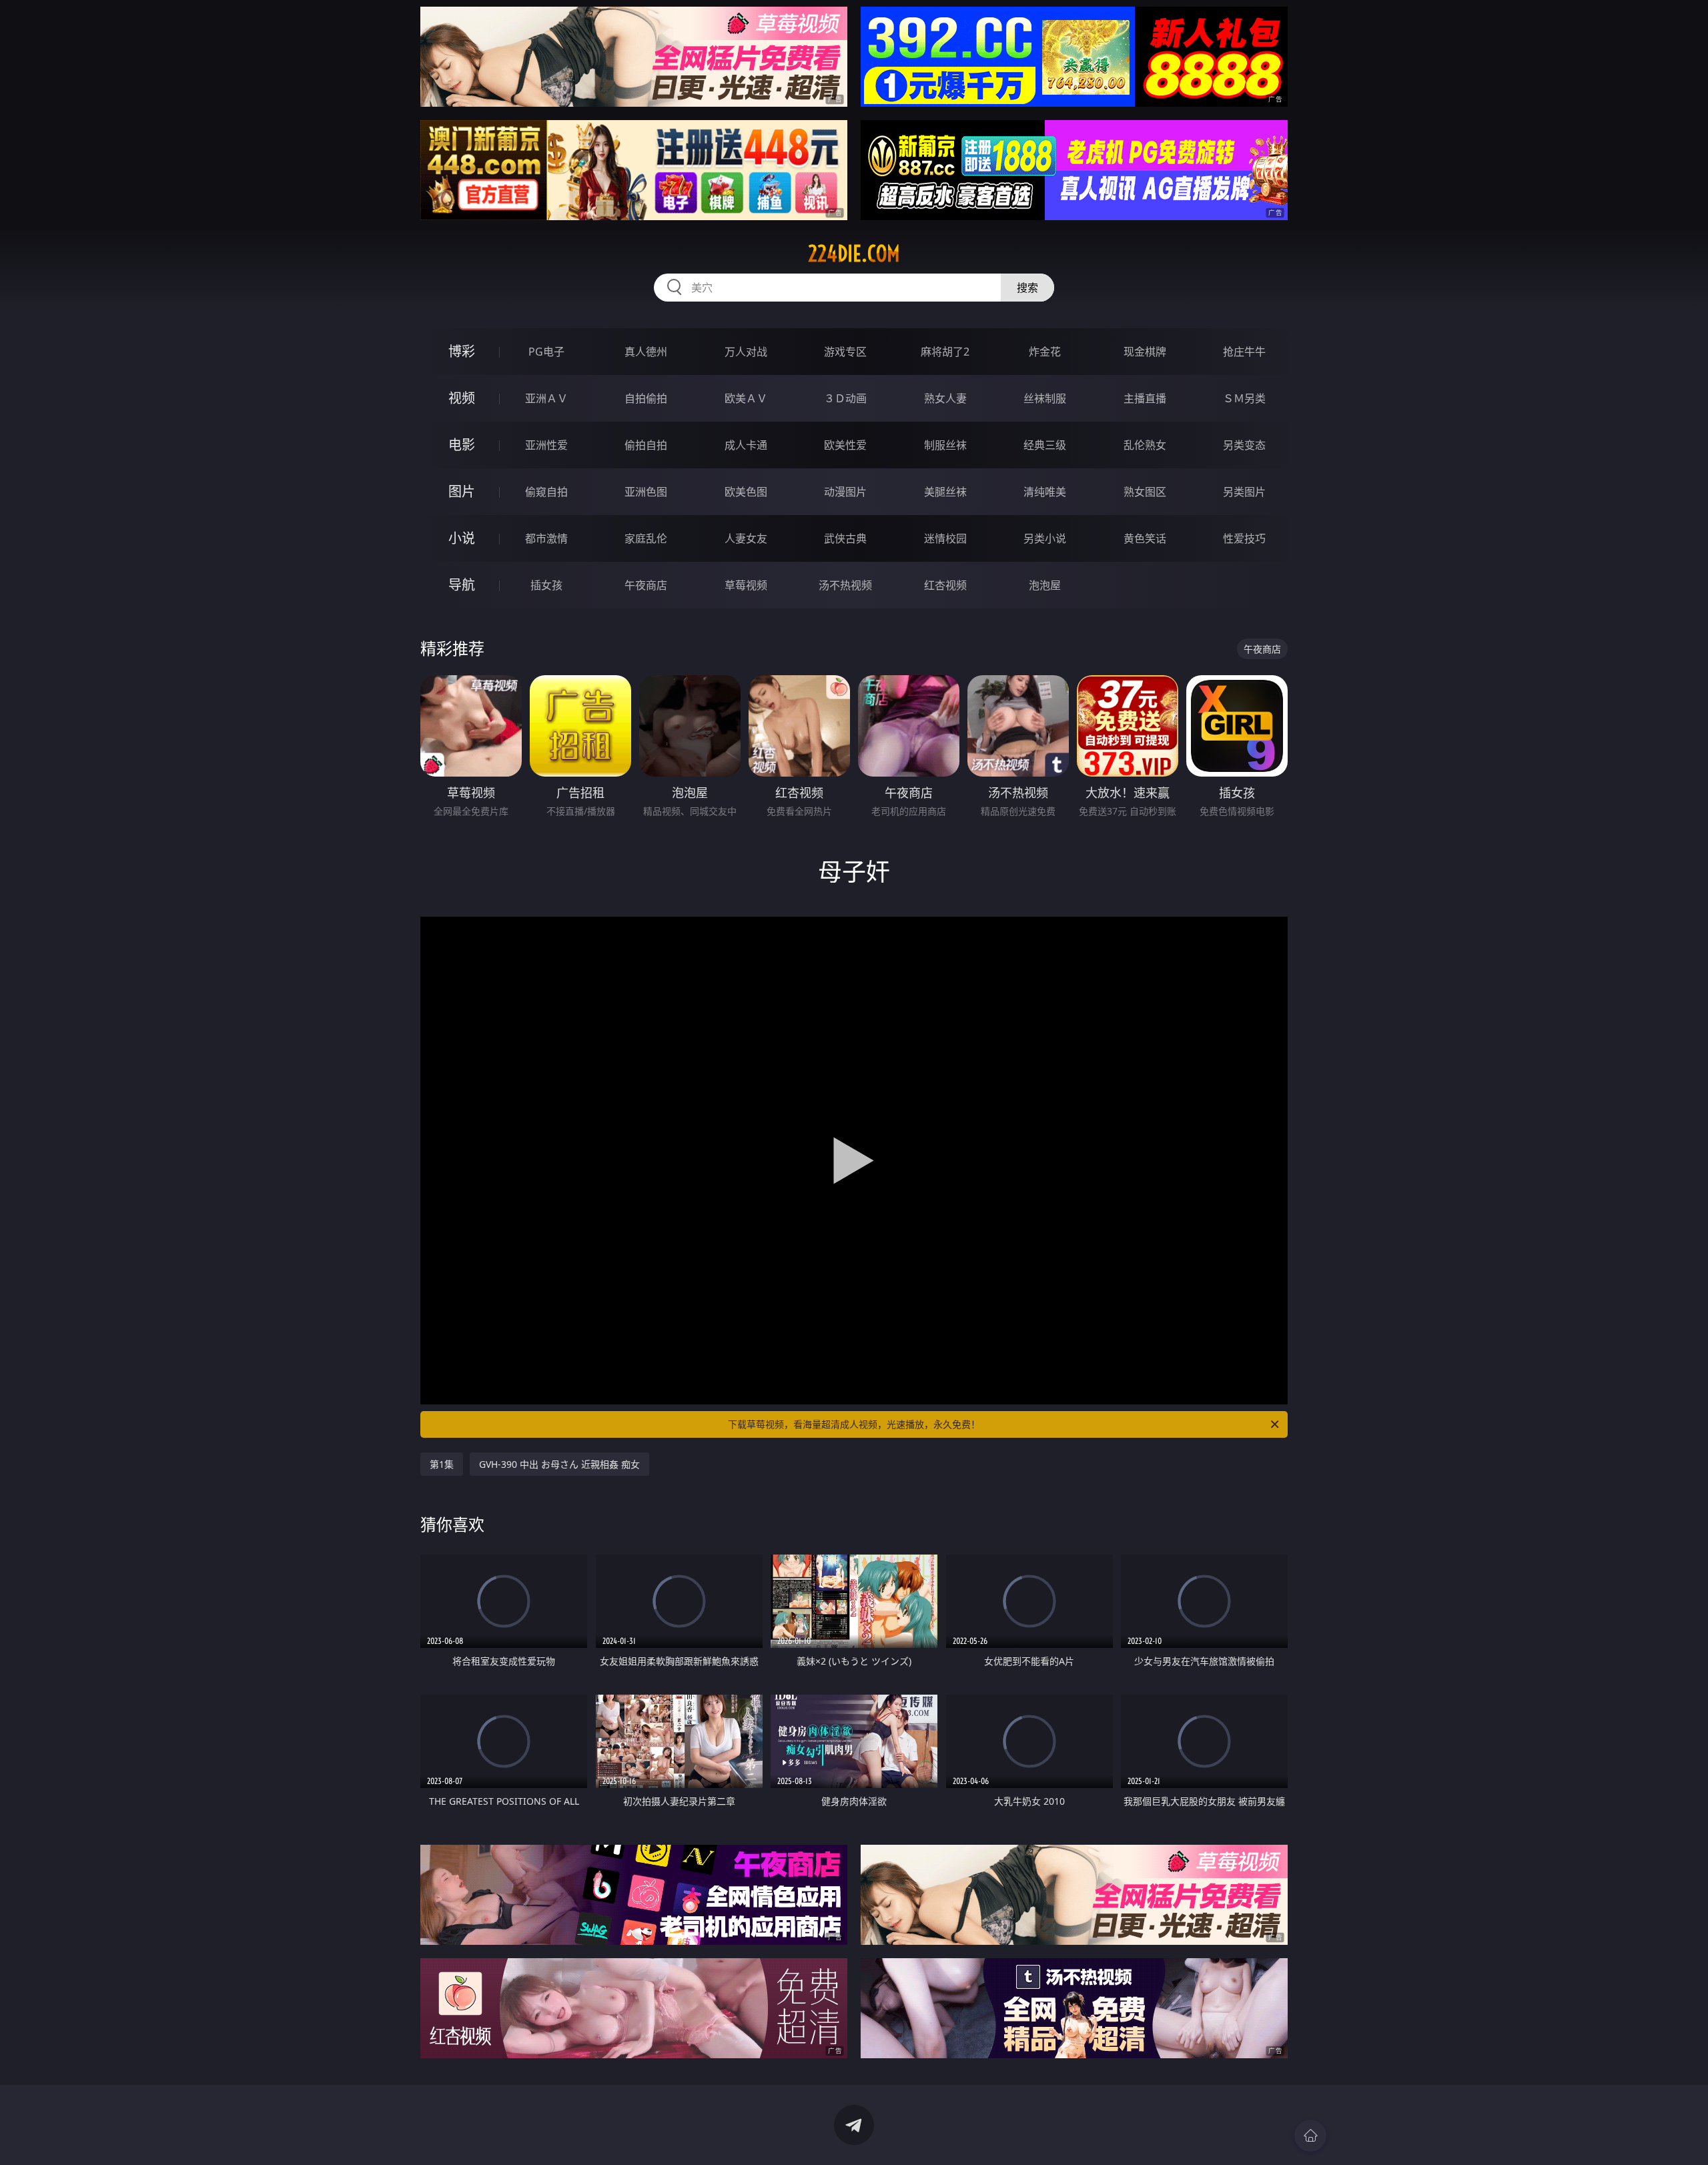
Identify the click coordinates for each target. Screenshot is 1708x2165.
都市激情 (546, 538)
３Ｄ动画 (845, 398)
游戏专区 (845, 352)
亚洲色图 (646, 492)
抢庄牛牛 (1244, 352)
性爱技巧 (1244, 538)
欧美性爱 (845, 445)
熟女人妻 (945, 398)
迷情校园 (945, 538)
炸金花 (1045, 352)
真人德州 (646, 352)
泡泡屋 (1045, 585)
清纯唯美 (1045, 492)
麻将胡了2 (945, 352)
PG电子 (546, 352)
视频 (462, 398)
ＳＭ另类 (1244, 398)
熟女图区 (1145, 492)
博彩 (462, 351)
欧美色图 (746, 492)
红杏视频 (945, 585)
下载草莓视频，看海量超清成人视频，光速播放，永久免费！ (854, 1424)
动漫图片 (845, 492)
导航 (462, 585)
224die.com (854, 254)
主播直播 (1145, 398)
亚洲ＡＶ (546, 398)
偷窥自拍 (546, 492)
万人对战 (746, 352)
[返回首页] (1310, 2136)
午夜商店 (646, 585)
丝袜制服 (1045, 398)
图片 (462, 491)
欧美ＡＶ (746, 398)
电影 (462, 445)
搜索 (1027, 288)
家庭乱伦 (646, 538)
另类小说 (1045, 538)
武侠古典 (845, 538)
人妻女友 (746, 538)
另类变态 (1244, 445)
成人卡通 (746, 445)
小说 (462, 538)
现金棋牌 (1145, 352)
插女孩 (546, 585)
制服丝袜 (945, 445)
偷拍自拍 (646, 445)
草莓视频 (746, 585)
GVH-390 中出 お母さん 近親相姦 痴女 (559, 1464)
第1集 (442, 1464)
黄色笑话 (1145, 538)
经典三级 (1045, 445)
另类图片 (1244, 492)
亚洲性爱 (546, 445)
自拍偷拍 (646, 398)
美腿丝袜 (945, 492)
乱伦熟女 (1145, 445)
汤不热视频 (845, 585)
